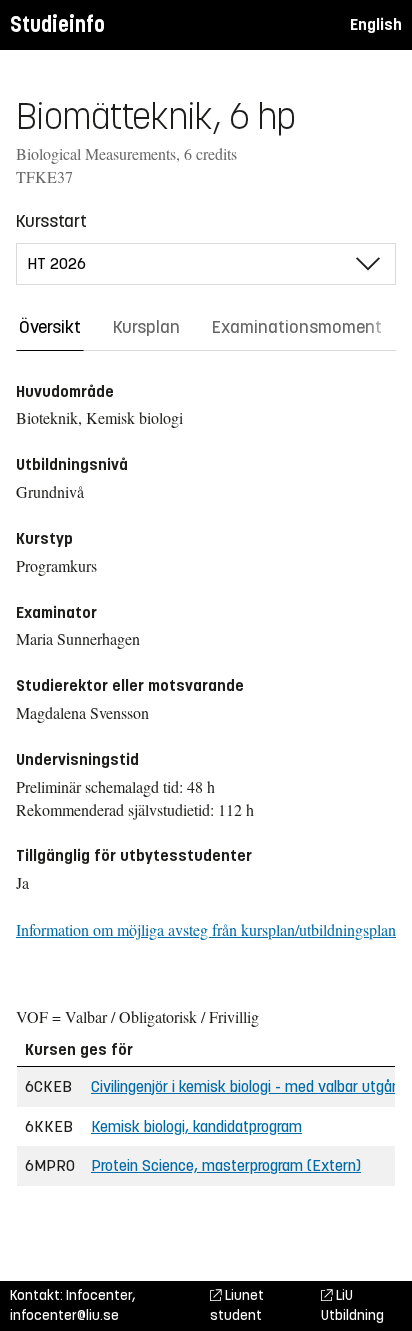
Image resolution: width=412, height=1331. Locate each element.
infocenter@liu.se (64, 1315)
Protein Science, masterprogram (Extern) (226, 1165)
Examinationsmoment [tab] (297, 327)
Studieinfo (57, 24)
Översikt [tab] (50, 327)
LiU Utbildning (352, 1305)
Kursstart (51, 221)
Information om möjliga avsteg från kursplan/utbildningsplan (206, 929)
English (376, 24)
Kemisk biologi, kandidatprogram (196, 1126)
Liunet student (237, 1305)
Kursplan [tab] (146, 327)
